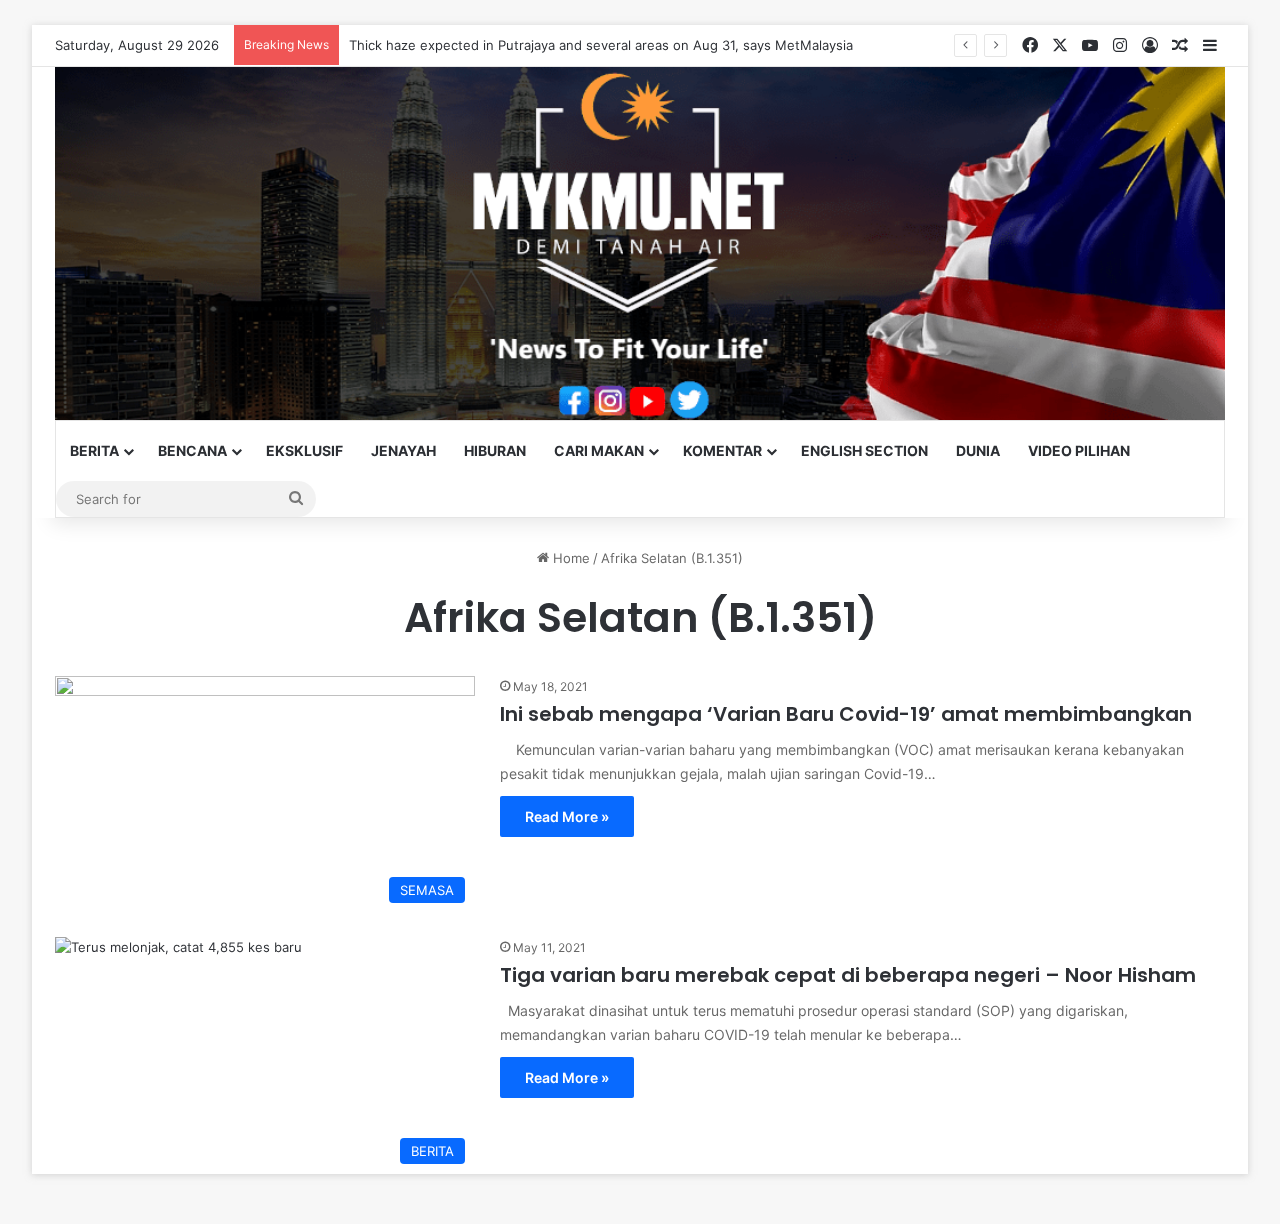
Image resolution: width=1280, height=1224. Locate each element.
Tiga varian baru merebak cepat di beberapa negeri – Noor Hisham (848, 975)
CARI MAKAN (599, 450)
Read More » (567, 816)
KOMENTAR (722, 450)
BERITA (94, 450)
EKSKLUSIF (304, 450)
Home (569, 558)
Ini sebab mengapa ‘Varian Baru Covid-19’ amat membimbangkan (846, 714)
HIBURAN (495, 450)
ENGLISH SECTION (864, 450)
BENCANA (192, 450)
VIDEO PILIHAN (1079, 450)
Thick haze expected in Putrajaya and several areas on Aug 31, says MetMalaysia (601, 45)
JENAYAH (403, 450)
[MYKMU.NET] (640, 243)
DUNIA (978, 450)
